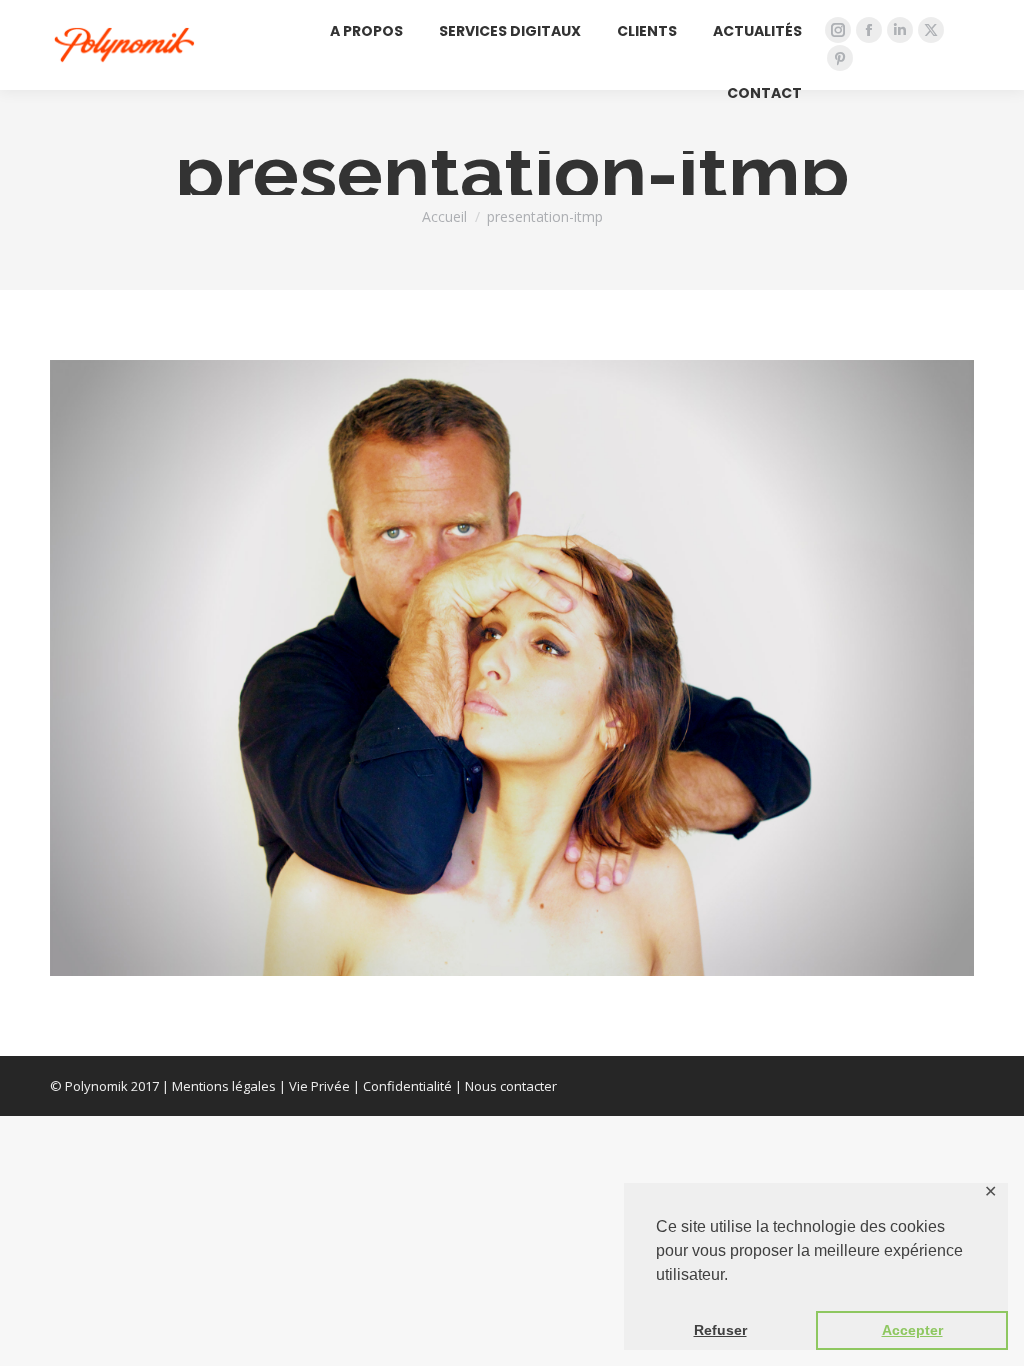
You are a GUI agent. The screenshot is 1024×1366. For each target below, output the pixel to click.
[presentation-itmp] (512, 668)
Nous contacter (511, 1086)
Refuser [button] (720, 1330)
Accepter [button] (912, 1330)
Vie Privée (319, 1086)
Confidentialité (407, 1086)
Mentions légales (224, 1086)
